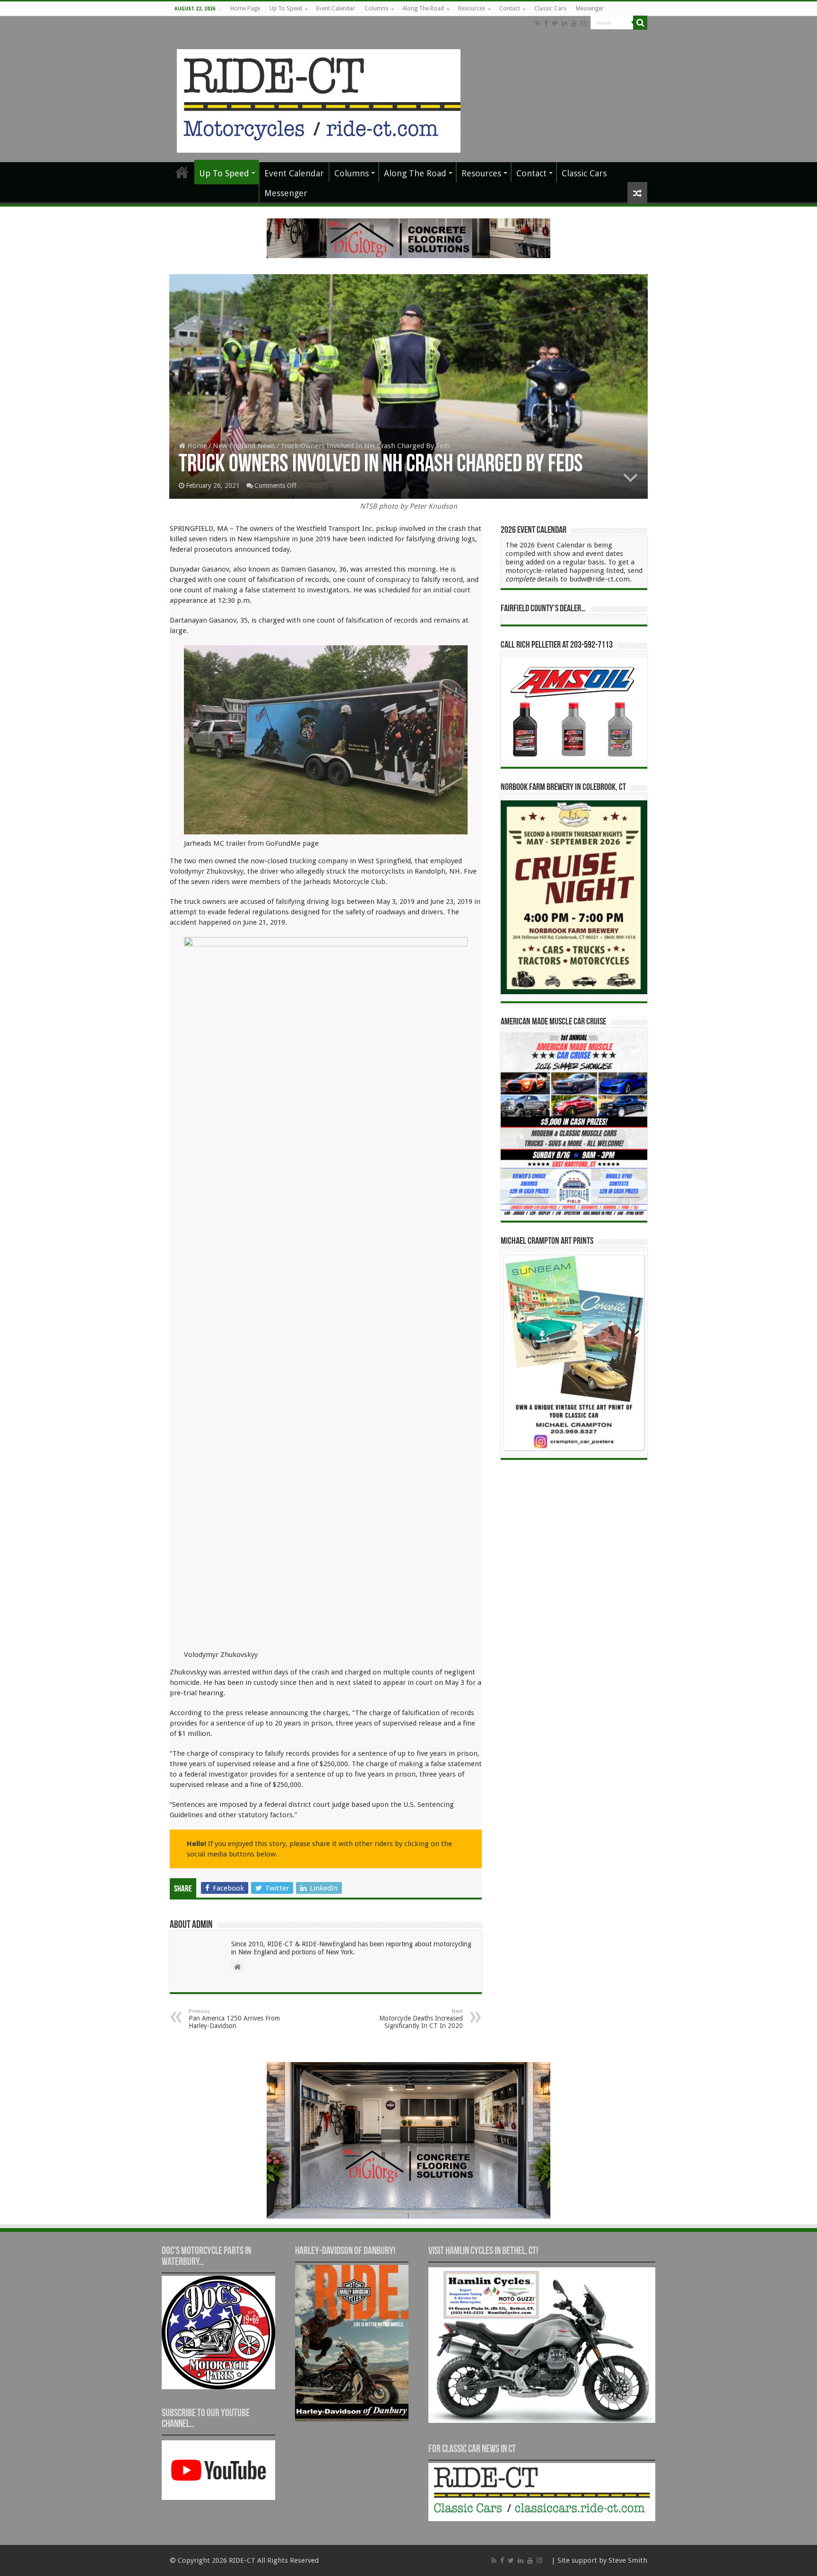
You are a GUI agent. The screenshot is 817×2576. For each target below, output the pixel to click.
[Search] (640, 23)
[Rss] (538, 23)
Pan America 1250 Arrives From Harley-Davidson (234, 2019)
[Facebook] (546, 23)
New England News (244, 446)
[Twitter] (555, 23)
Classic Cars (550, 9)
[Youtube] (574, 23)
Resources (472, 9)
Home (196, 446)
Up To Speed (286, 9)
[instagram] (583, 23)
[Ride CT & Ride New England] (319, 99)
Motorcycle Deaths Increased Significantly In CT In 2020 (421, 2019)
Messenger (590, 9)
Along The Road (423, 9)
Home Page (245, 9)
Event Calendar (336, 9)
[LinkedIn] (565, 23)
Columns (376, 9)
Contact (510, 9)
